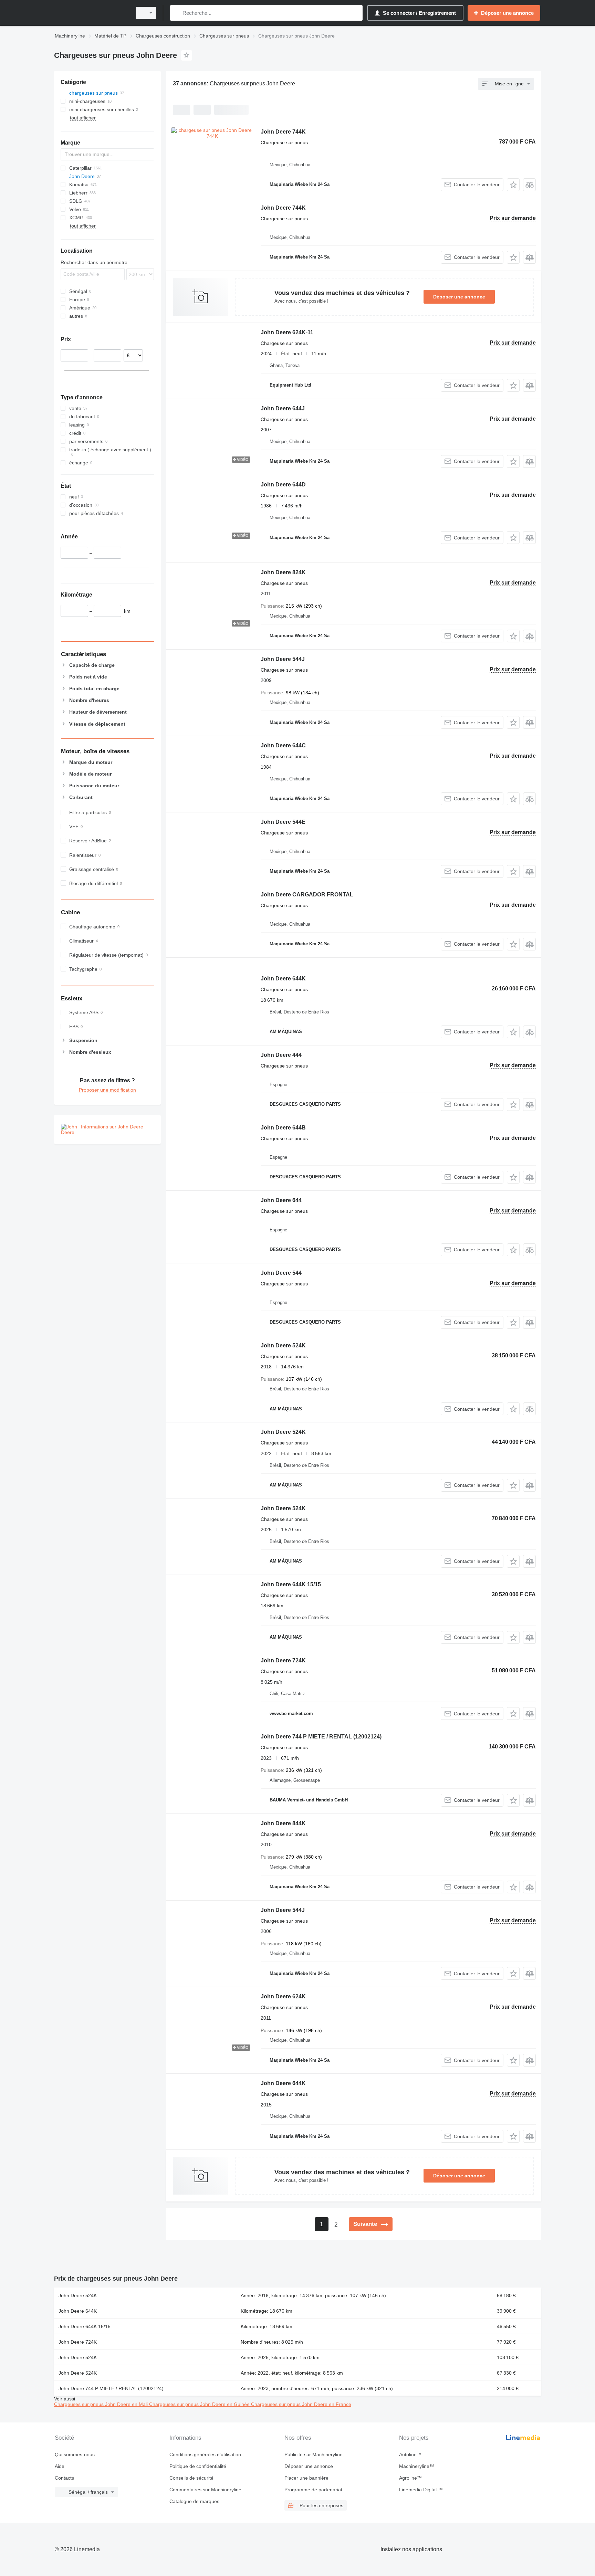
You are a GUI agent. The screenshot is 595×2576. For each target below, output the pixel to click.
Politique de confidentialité (198, 2466)
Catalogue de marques (194, 2501)
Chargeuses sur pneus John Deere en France (301, 2404)
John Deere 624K (283, 1996)
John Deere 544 (281, 1273)
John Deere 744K (283, 132)
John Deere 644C (283, 745)
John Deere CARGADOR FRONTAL (307, 895)
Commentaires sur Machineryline (205, 2490)
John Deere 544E (283, 822)
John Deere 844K (283, 1823)
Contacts (64, 2478)
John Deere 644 (281, 1200)
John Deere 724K (283, 1660)
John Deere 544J (283, 659)
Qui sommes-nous (75, 2454)
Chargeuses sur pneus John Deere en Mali (102, 2404)
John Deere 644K (283, 979)
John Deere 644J (283, 408)
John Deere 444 (281, 1055)
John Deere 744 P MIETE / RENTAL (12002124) (321, 1737)
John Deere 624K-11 (287, 332)
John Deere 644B (283, 1128)
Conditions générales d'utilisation (205, 2454)
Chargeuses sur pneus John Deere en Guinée (200, 2404)
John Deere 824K (283, 572)
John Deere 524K (283, 1345)
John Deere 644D (283, 485)
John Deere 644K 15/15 (291, 1584)
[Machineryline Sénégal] (91, 13)
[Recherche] (177, 13)
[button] (513, 185)
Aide (60, 2466)
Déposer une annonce (459, 297)
